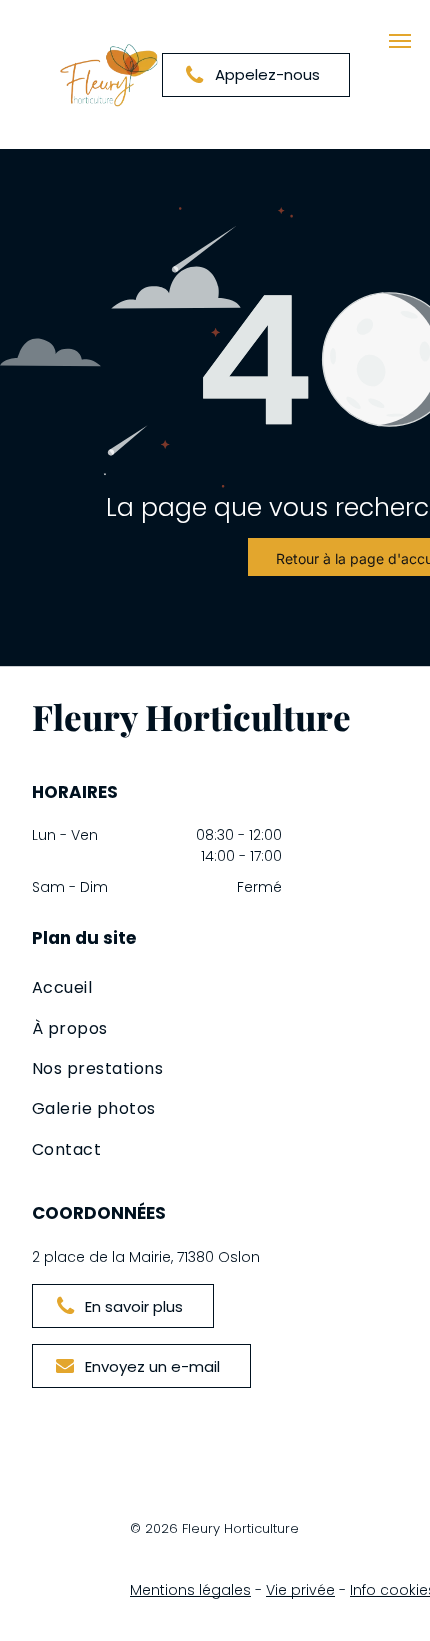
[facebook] (45, 1419)
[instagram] (75, 1419)
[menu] (400, 41)
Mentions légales (190, 1590)
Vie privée (300, 1590)
